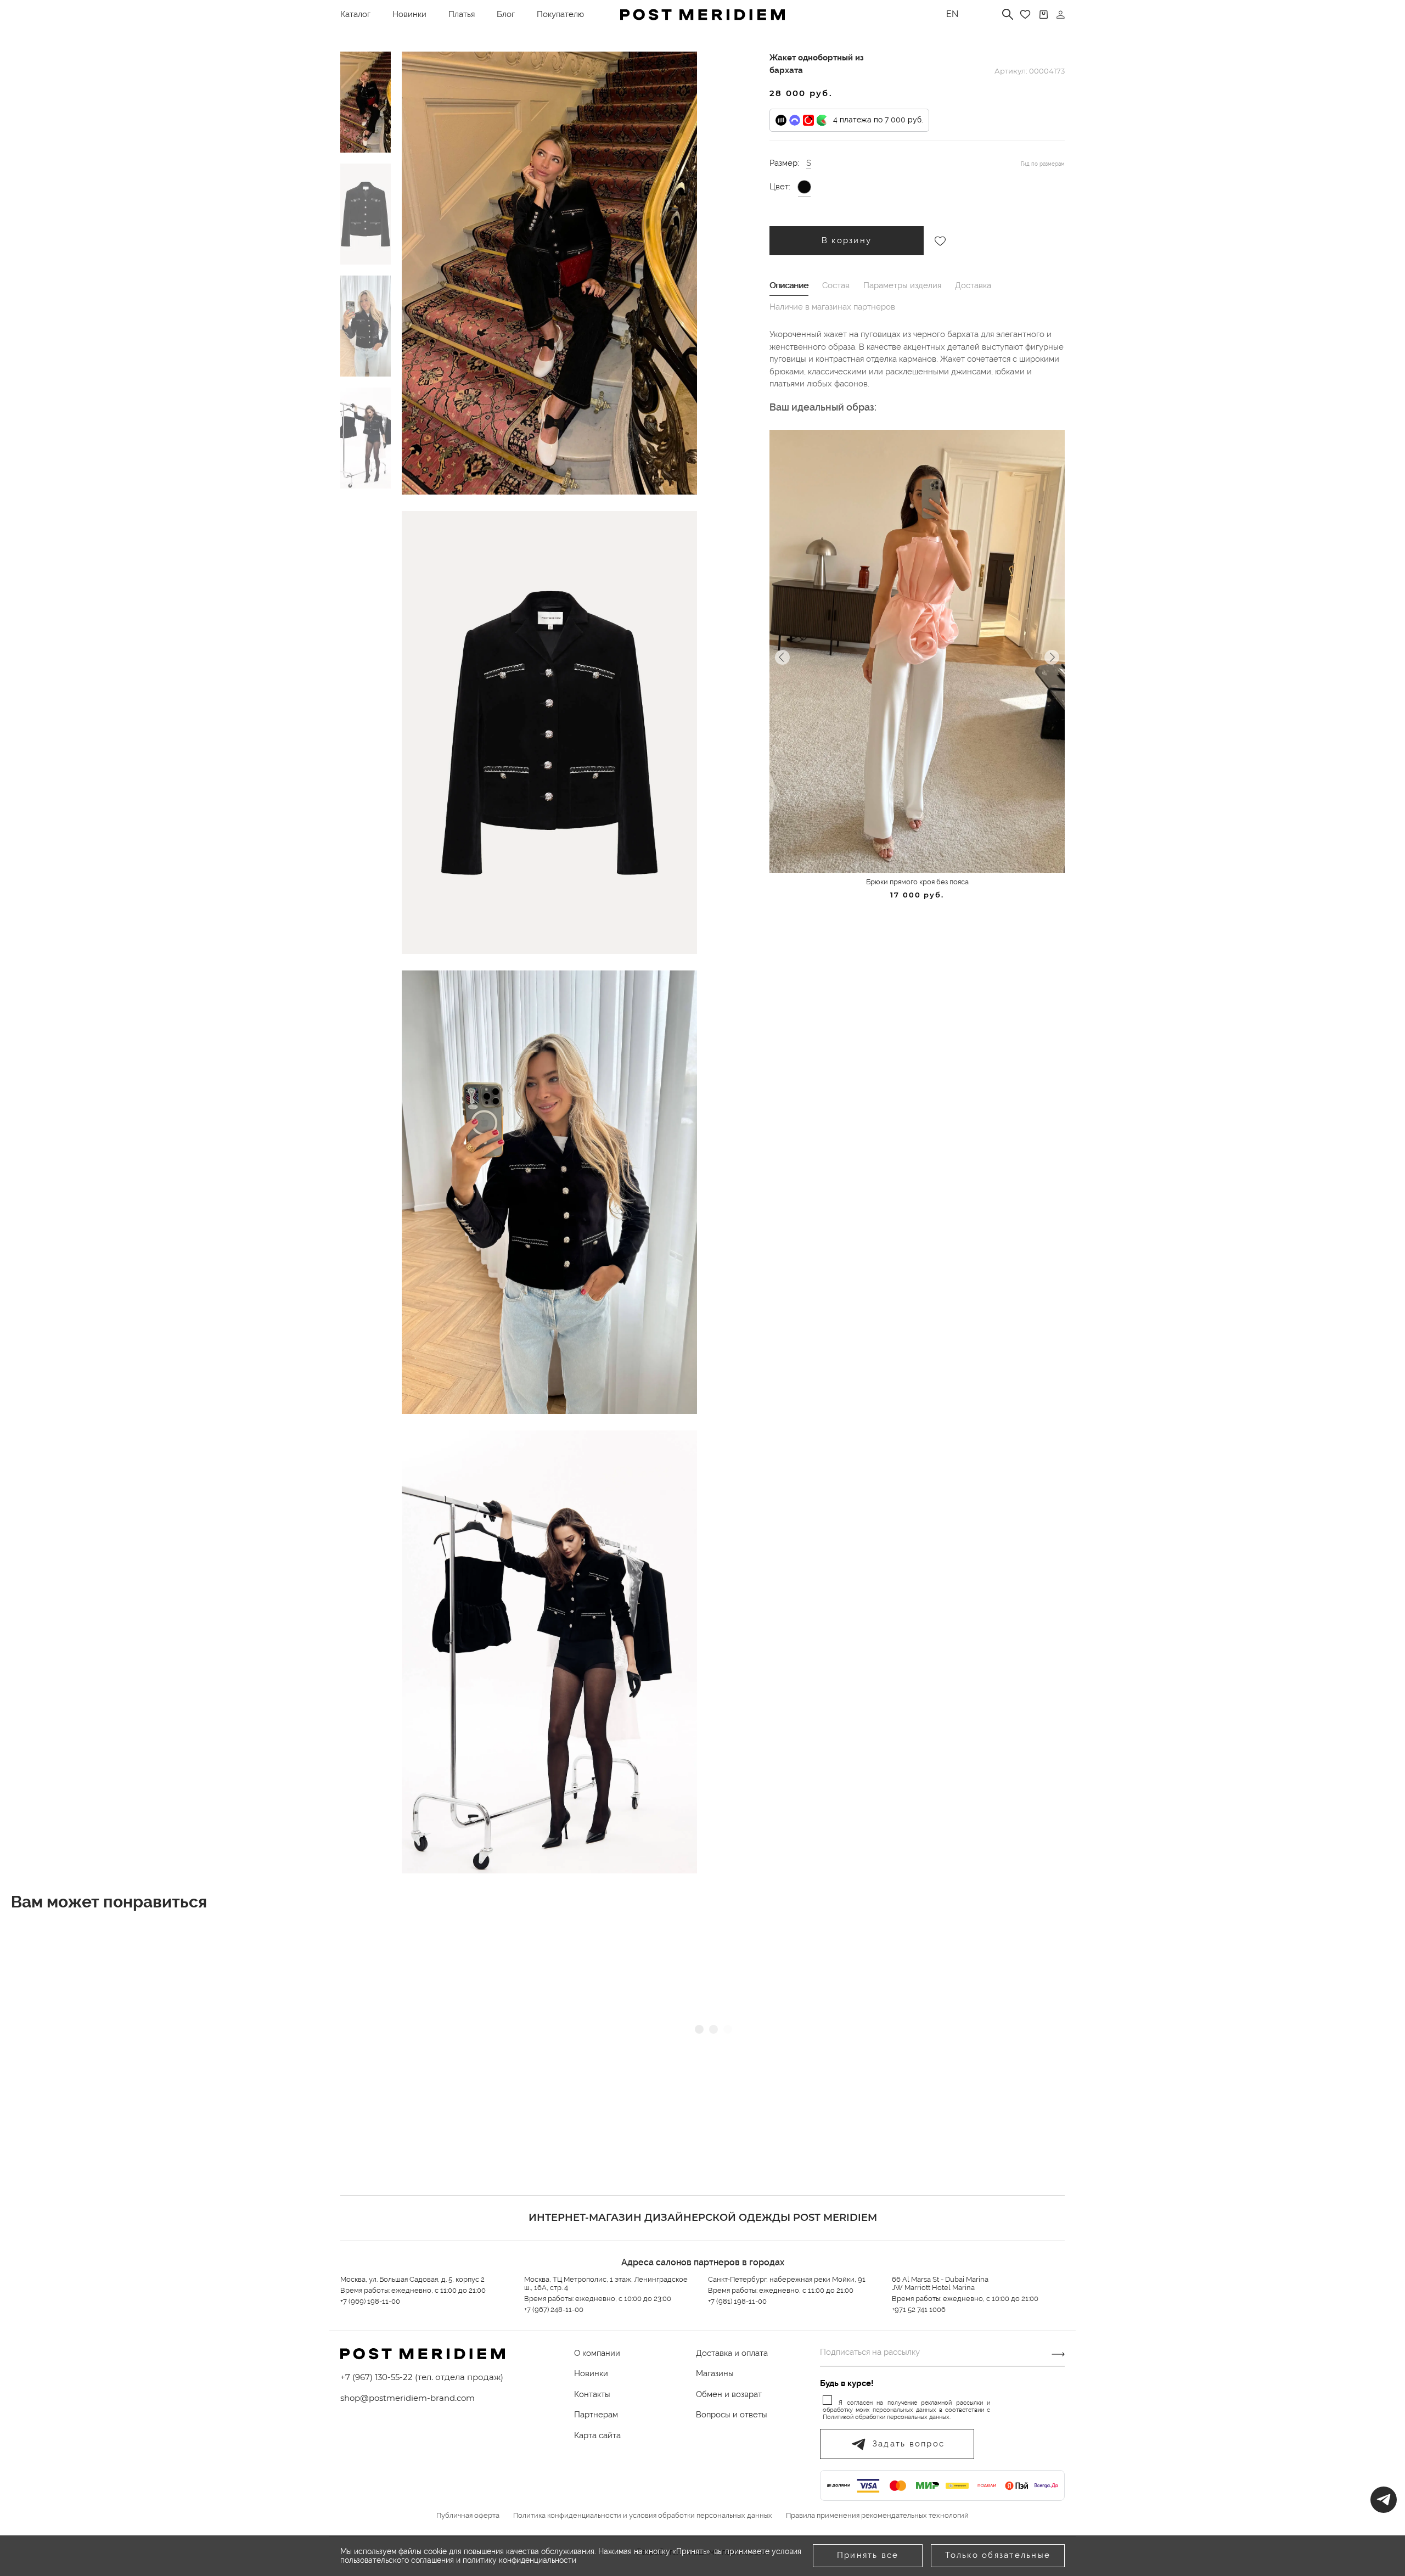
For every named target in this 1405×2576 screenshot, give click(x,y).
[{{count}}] (1044, 15)
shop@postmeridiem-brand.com (408, 2398)
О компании (597, 2353)
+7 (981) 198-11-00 (737, 2301)
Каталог (355, 14)
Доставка (973, 285)
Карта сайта (597, 2435)
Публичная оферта (468, 2516)
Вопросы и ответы (732, 2415)
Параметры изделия (902, 285)
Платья (462, 14)
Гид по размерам (1043, 164)
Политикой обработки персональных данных (886, 2417)
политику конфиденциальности (519, 2560)
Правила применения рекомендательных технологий (877, 2516)
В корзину (847, 240)
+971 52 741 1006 (919, 2310)
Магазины (715, 2373)
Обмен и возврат (729, 2394)
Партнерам (596, 2415)
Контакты (592, 2394)
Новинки (409, 14)
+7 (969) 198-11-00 (370, 2301)
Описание (789, 285)
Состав (836, 285)
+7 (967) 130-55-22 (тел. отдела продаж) (422, 2377)
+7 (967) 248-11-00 (554, 2310)
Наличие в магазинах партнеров (832, 307)
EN (952, 14)
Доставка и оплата (732, 2353)
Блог (506, 14)
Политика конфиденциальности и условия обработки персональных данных (643, 2516)
